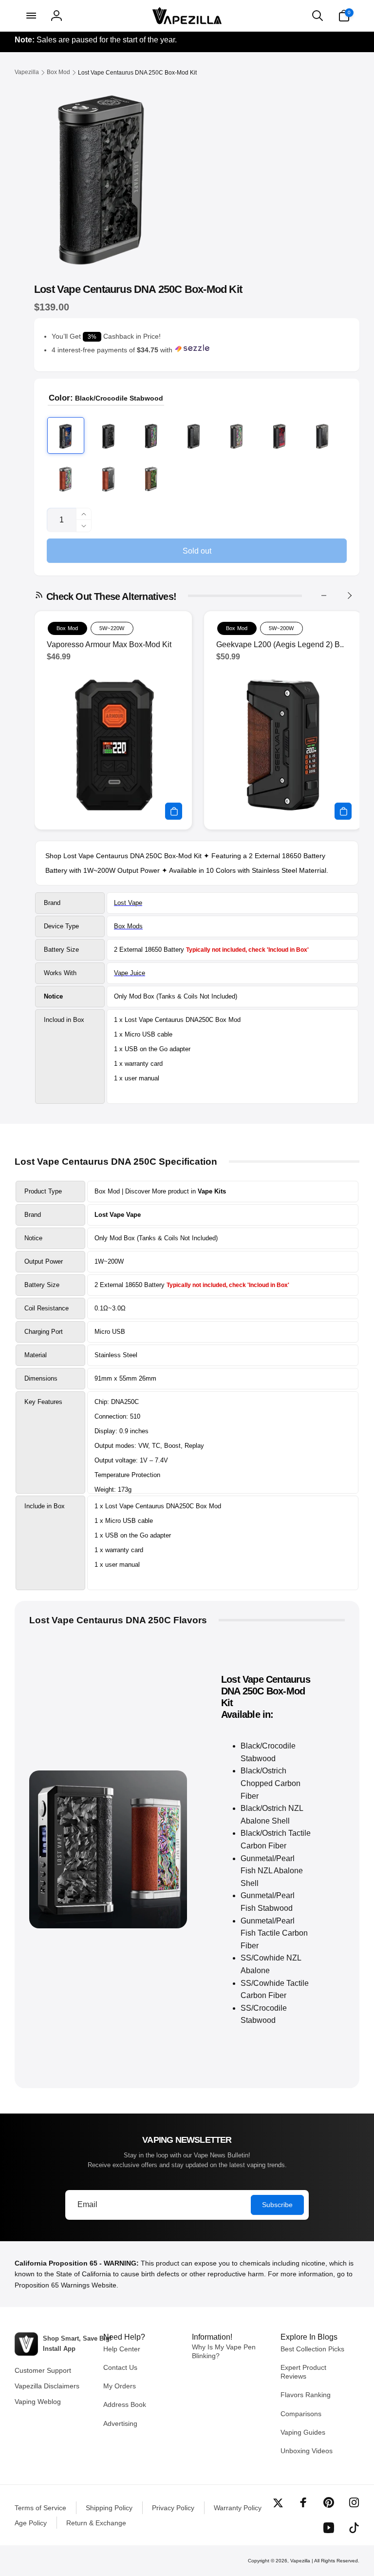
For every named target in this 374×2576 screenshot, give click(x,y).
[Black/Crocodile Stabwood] (66, 436)
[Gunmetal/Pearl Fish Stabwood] (280, 436)
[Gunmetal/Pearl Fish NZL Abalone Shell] (237, 436)
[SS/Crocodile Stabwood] (151, 478)
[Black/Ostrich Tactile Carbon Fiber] (194, 436)
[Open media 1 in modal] (101, 176)
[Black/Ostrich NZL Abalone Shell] (151, 436)
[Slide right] (349, 596)
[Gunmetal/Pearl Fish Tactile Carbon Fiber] (322, 436)
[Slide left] (324, 596)
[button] (30, 16)
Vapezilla (300, 2561)
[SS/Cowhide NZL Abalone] (66, 478)
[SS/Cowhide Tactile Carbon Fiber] (109, 478)
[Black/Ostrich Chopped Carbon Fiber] (109, 436)
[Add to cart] (174, 811)
